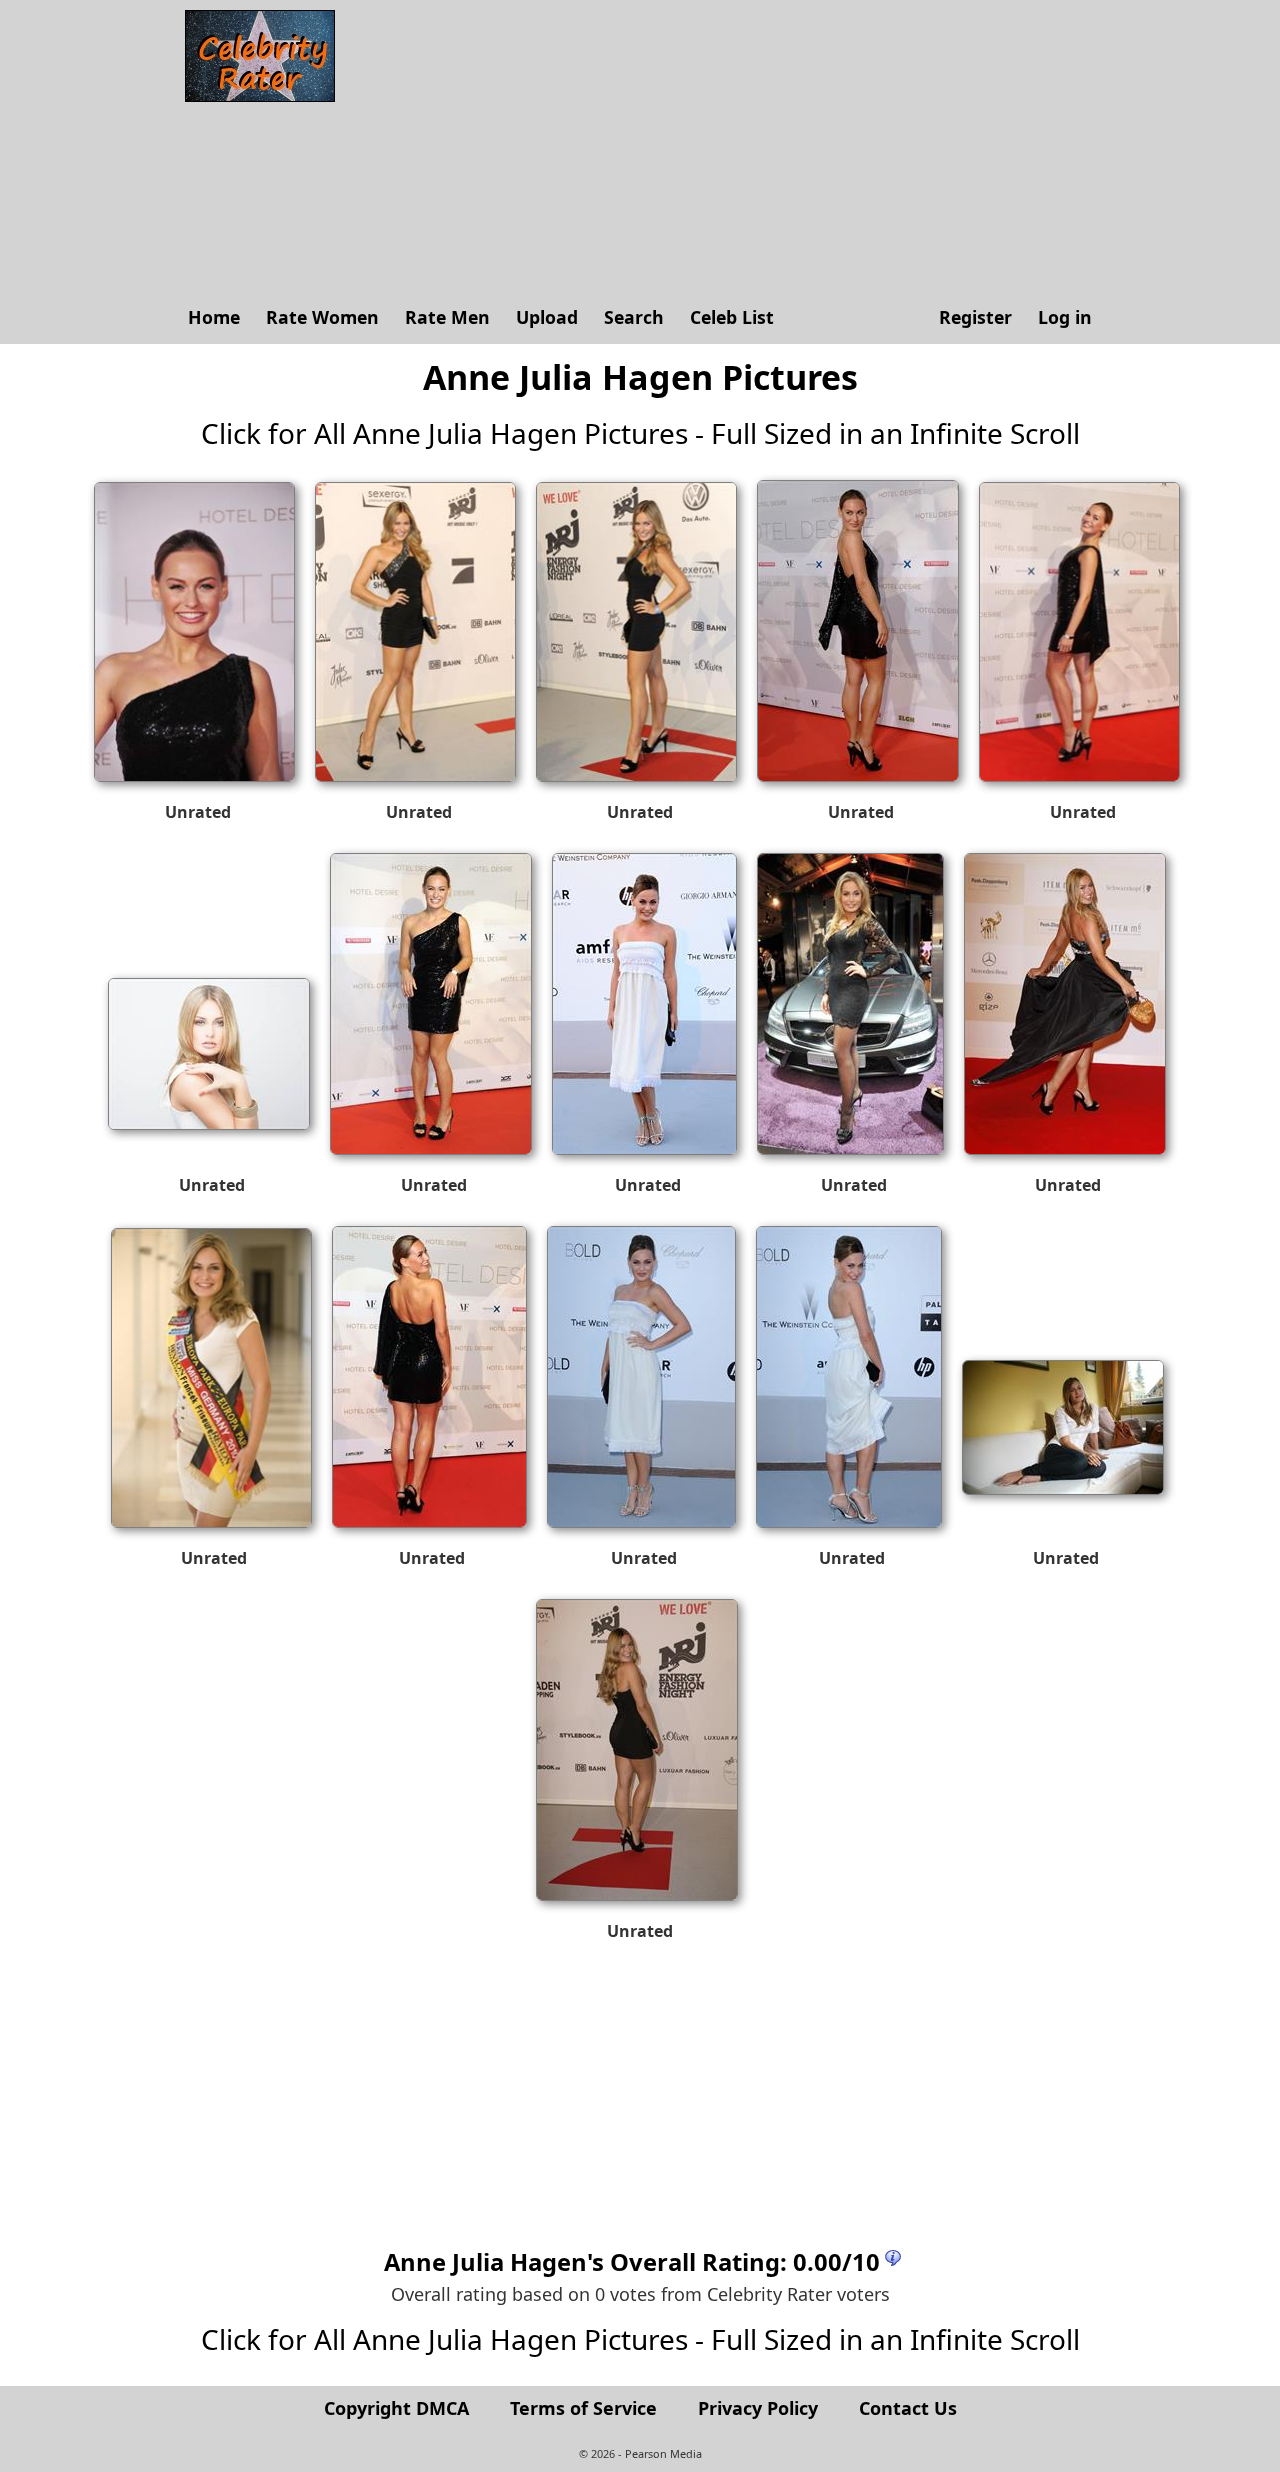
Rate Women (322, 317)
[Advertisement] (725, 150)
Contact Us (908, 2408)
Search (634, 317)
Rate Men (447, 317)
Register (975, 317)
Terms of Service (583, 2408)
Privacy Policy (758, 2408)
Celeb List (732, 317)
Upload (547, 317)
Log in (1065, 317)
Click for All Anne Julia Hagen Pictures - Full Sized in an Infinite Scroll (640, 433)
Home (214, 317)
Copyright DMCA (396, 2408)
